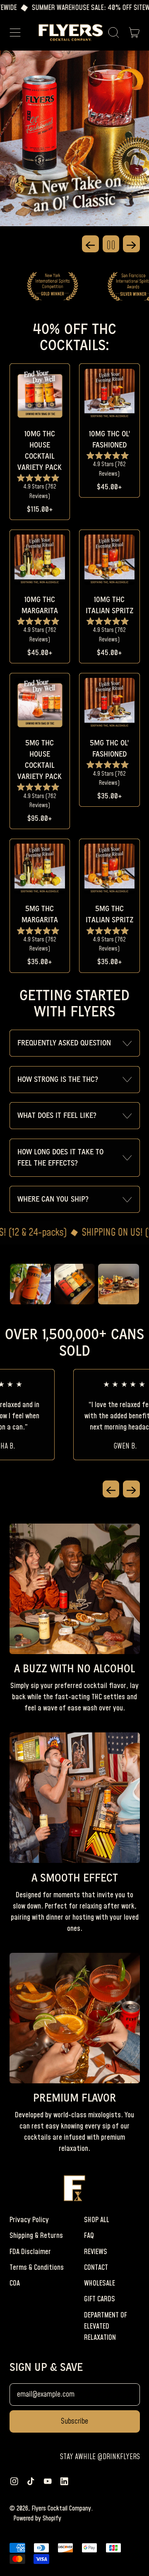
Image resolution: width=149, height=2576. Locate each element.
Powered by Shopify (37, 2518)
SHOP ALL (97, 2220)
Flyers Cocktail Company (61, 2508)
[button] (114, 33)
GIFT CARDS (100, 2299)
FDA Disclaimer (30, 2252)
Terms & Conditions (37, 2268)
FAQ (89, 2236)
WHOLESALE (100, 2283)
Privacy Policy (29, 2220)
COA (15, 2283)
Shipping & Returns (36, 2236)
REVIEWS (96, 2252)
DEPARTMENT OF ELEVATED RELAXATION (106, 2326)
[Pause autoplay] (111, 244)
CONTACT (96, 2268)
